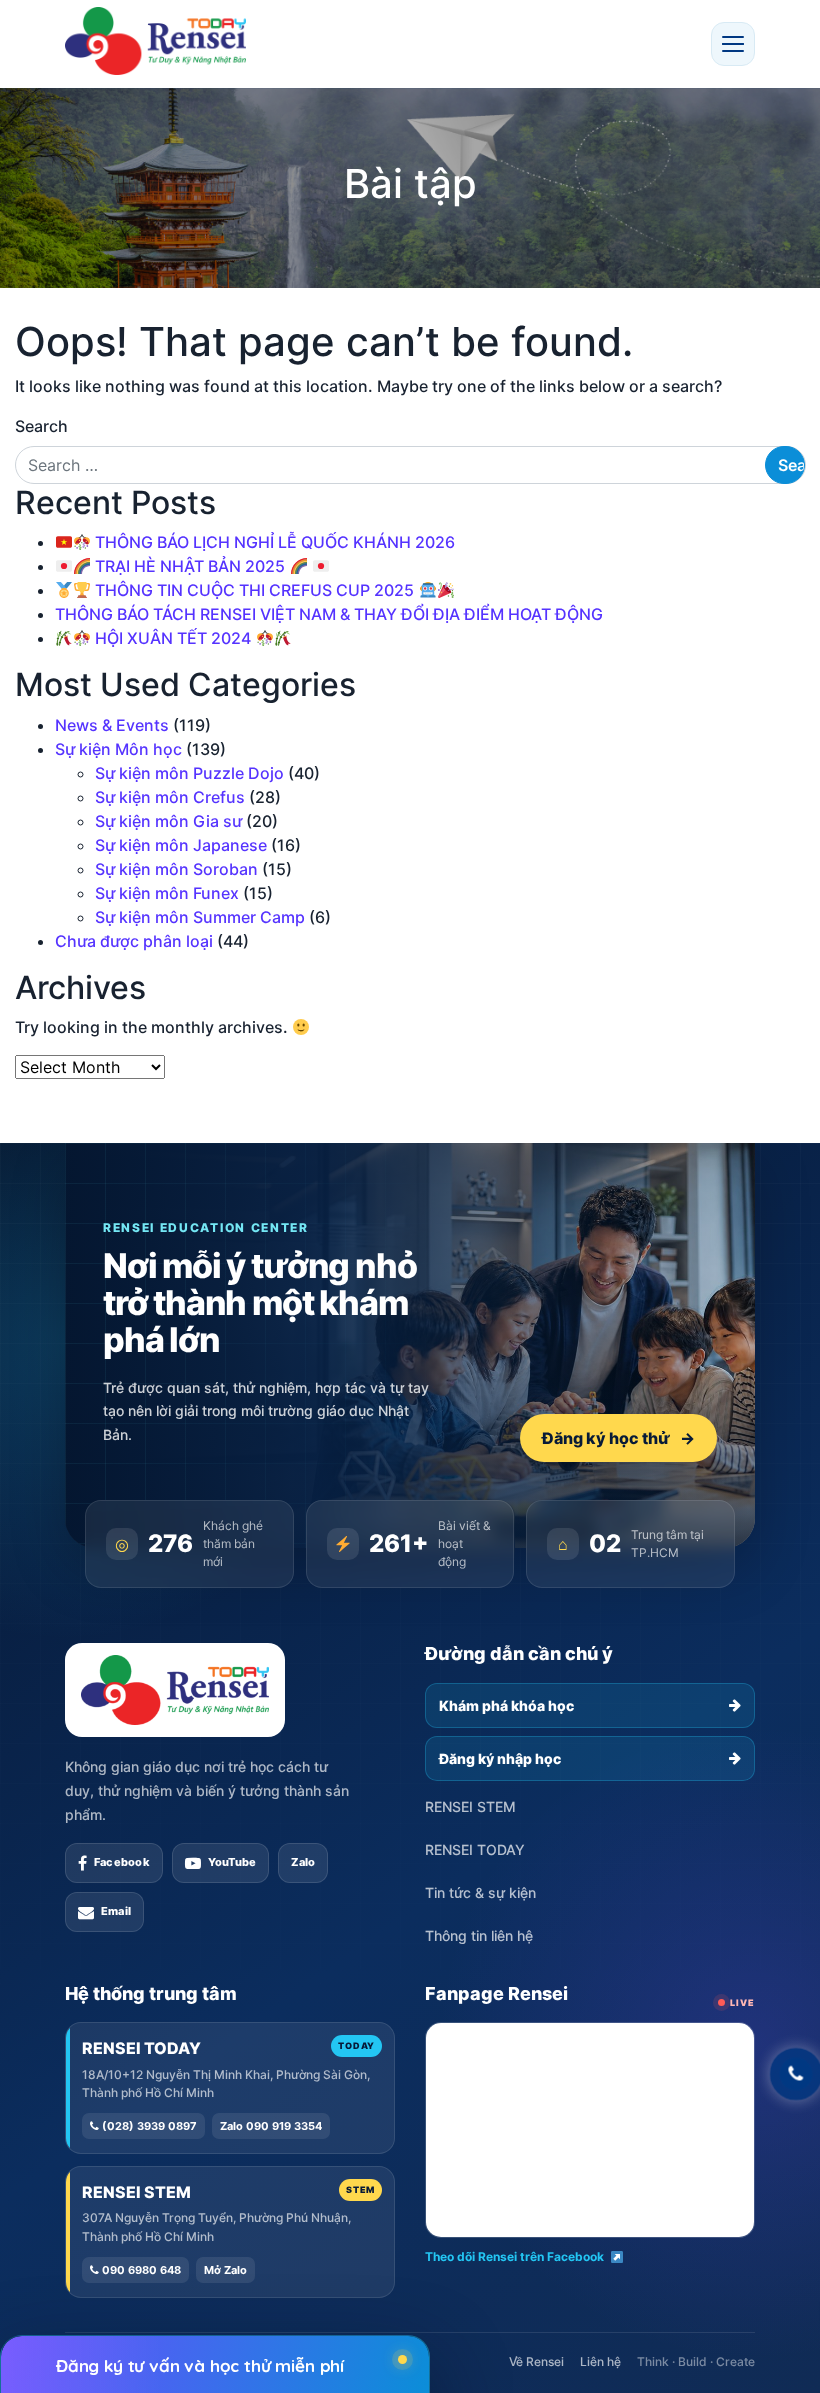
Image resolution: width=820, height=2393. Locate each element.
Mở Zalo (225, 2270)
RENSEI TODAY (475, 1849)
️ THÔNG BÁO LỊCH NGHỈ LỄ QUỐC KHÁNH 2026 (273, 542)
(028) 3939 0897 (148, 2126)
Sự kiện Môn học (118, 749)
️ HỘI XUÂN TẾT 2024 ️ (173, 638)
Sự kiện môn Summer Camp (200, 917)
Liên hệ (600, 2361)
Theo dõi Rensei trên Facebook (514, 2256)
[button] (733, 44)
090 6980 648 (140, 2270)
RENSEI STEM (470, 1806)
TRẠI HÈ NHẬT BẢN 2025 (190, 566)
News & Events (112, 725)
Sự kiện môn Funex (167, 893)
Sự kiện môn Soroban (176, 869)
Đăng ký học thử (618, 1438)
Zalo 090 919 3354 (271, 2126)
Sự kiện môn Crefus (170, 797)
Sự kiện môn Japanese (181, 845)
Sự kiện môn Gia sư (168, 821)
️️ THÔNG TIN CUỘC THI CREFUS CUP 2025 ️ (254, 590)
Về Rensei (536, 2361)
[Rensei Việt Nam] (155, 41)
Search (41, 426)
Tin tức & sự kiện (480, 1892)
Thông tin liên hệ (479, 1935)
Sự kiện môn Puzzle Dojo (189, 773)
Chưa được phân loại (134, 941)
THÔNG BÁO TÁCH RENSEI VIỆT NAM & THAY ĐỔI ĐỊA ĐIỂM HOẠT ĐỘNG (329, 614)
